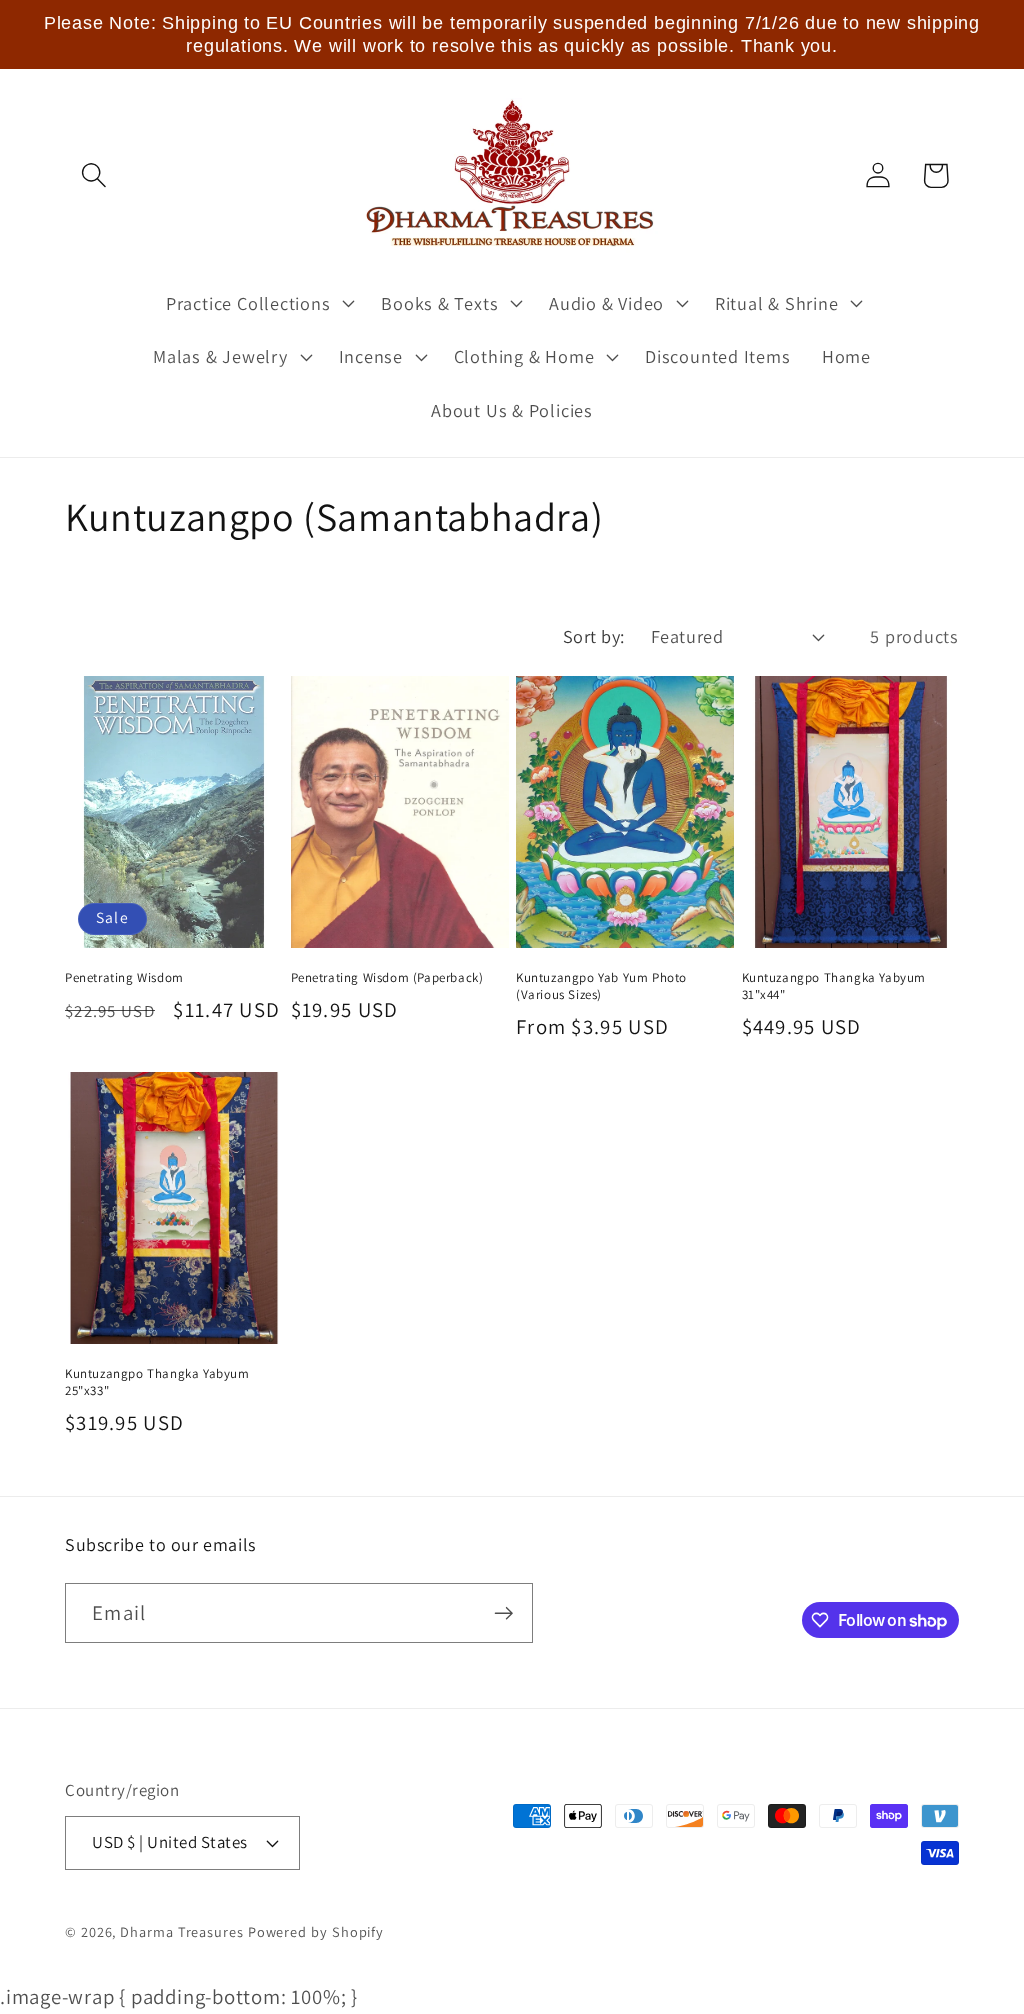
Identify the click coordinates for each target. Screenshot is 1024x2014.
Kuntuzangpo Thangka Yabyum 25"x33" (157, 1382)
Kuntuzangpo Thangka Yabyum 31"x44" (834, 986)
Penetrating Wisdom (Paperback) (387, 978)
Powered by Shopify (316, 1931)
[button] (93, 175)
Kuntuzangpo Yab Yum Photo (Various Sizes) (601, 986)
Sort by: (594, 636)
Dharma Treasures (182, 1931)
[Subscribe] (503, 1613)
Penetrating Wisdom (124, 978)
